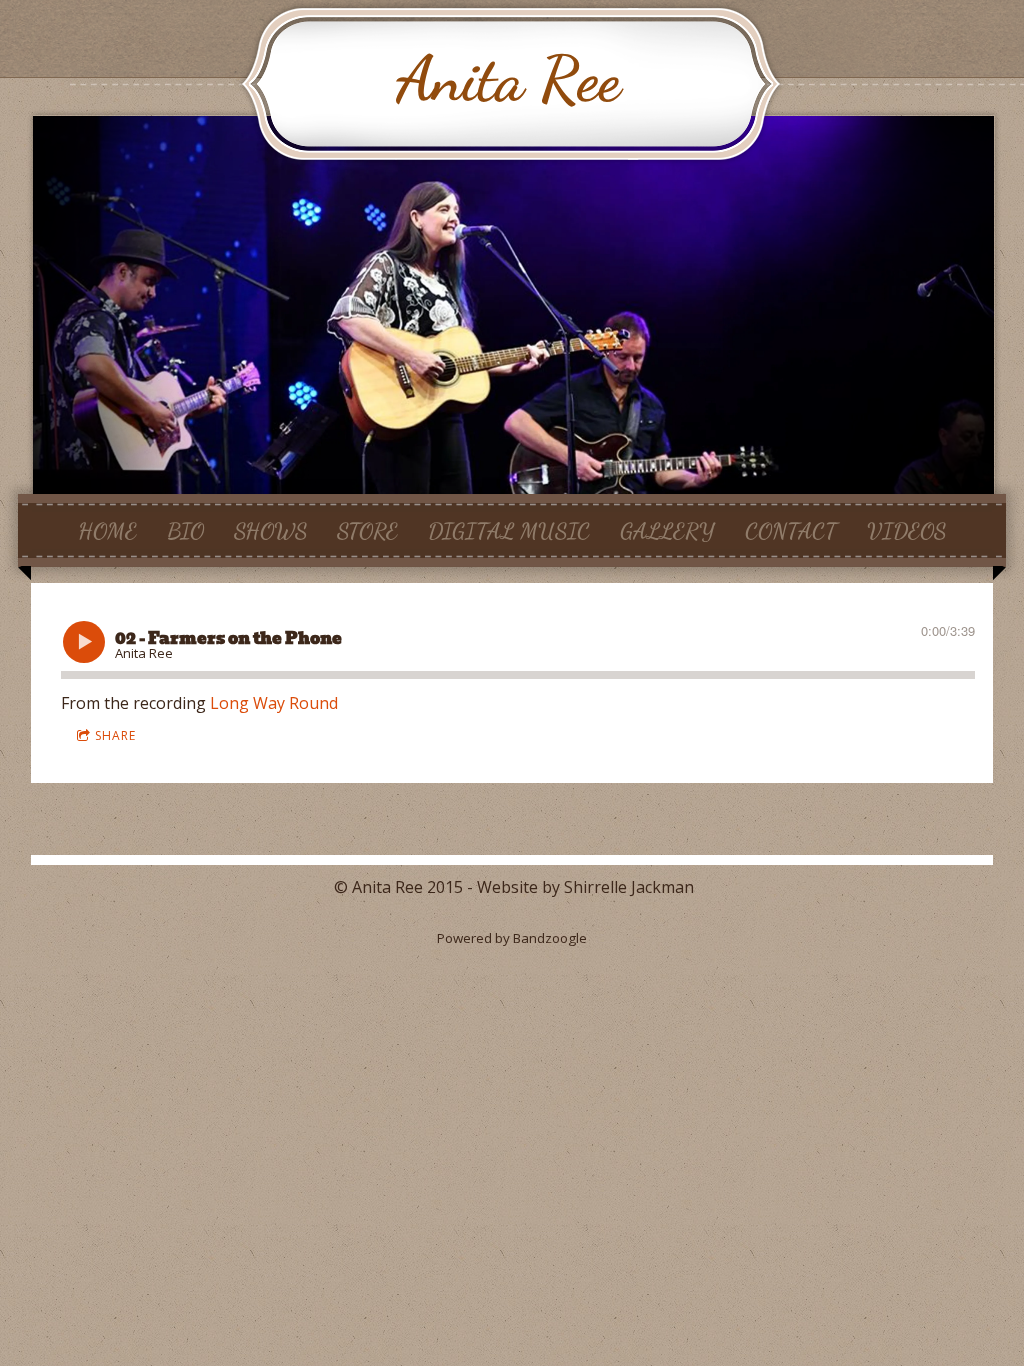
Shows (270, 530)
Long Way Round (274, 703)
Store (367, 530)
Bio (185, 530)
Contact (791, 530)
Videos (906, 530)
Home (107, 530)
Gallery (667, 530)
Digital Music (509, 530)
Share (115, 735)
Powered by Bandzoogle (512, 938)
